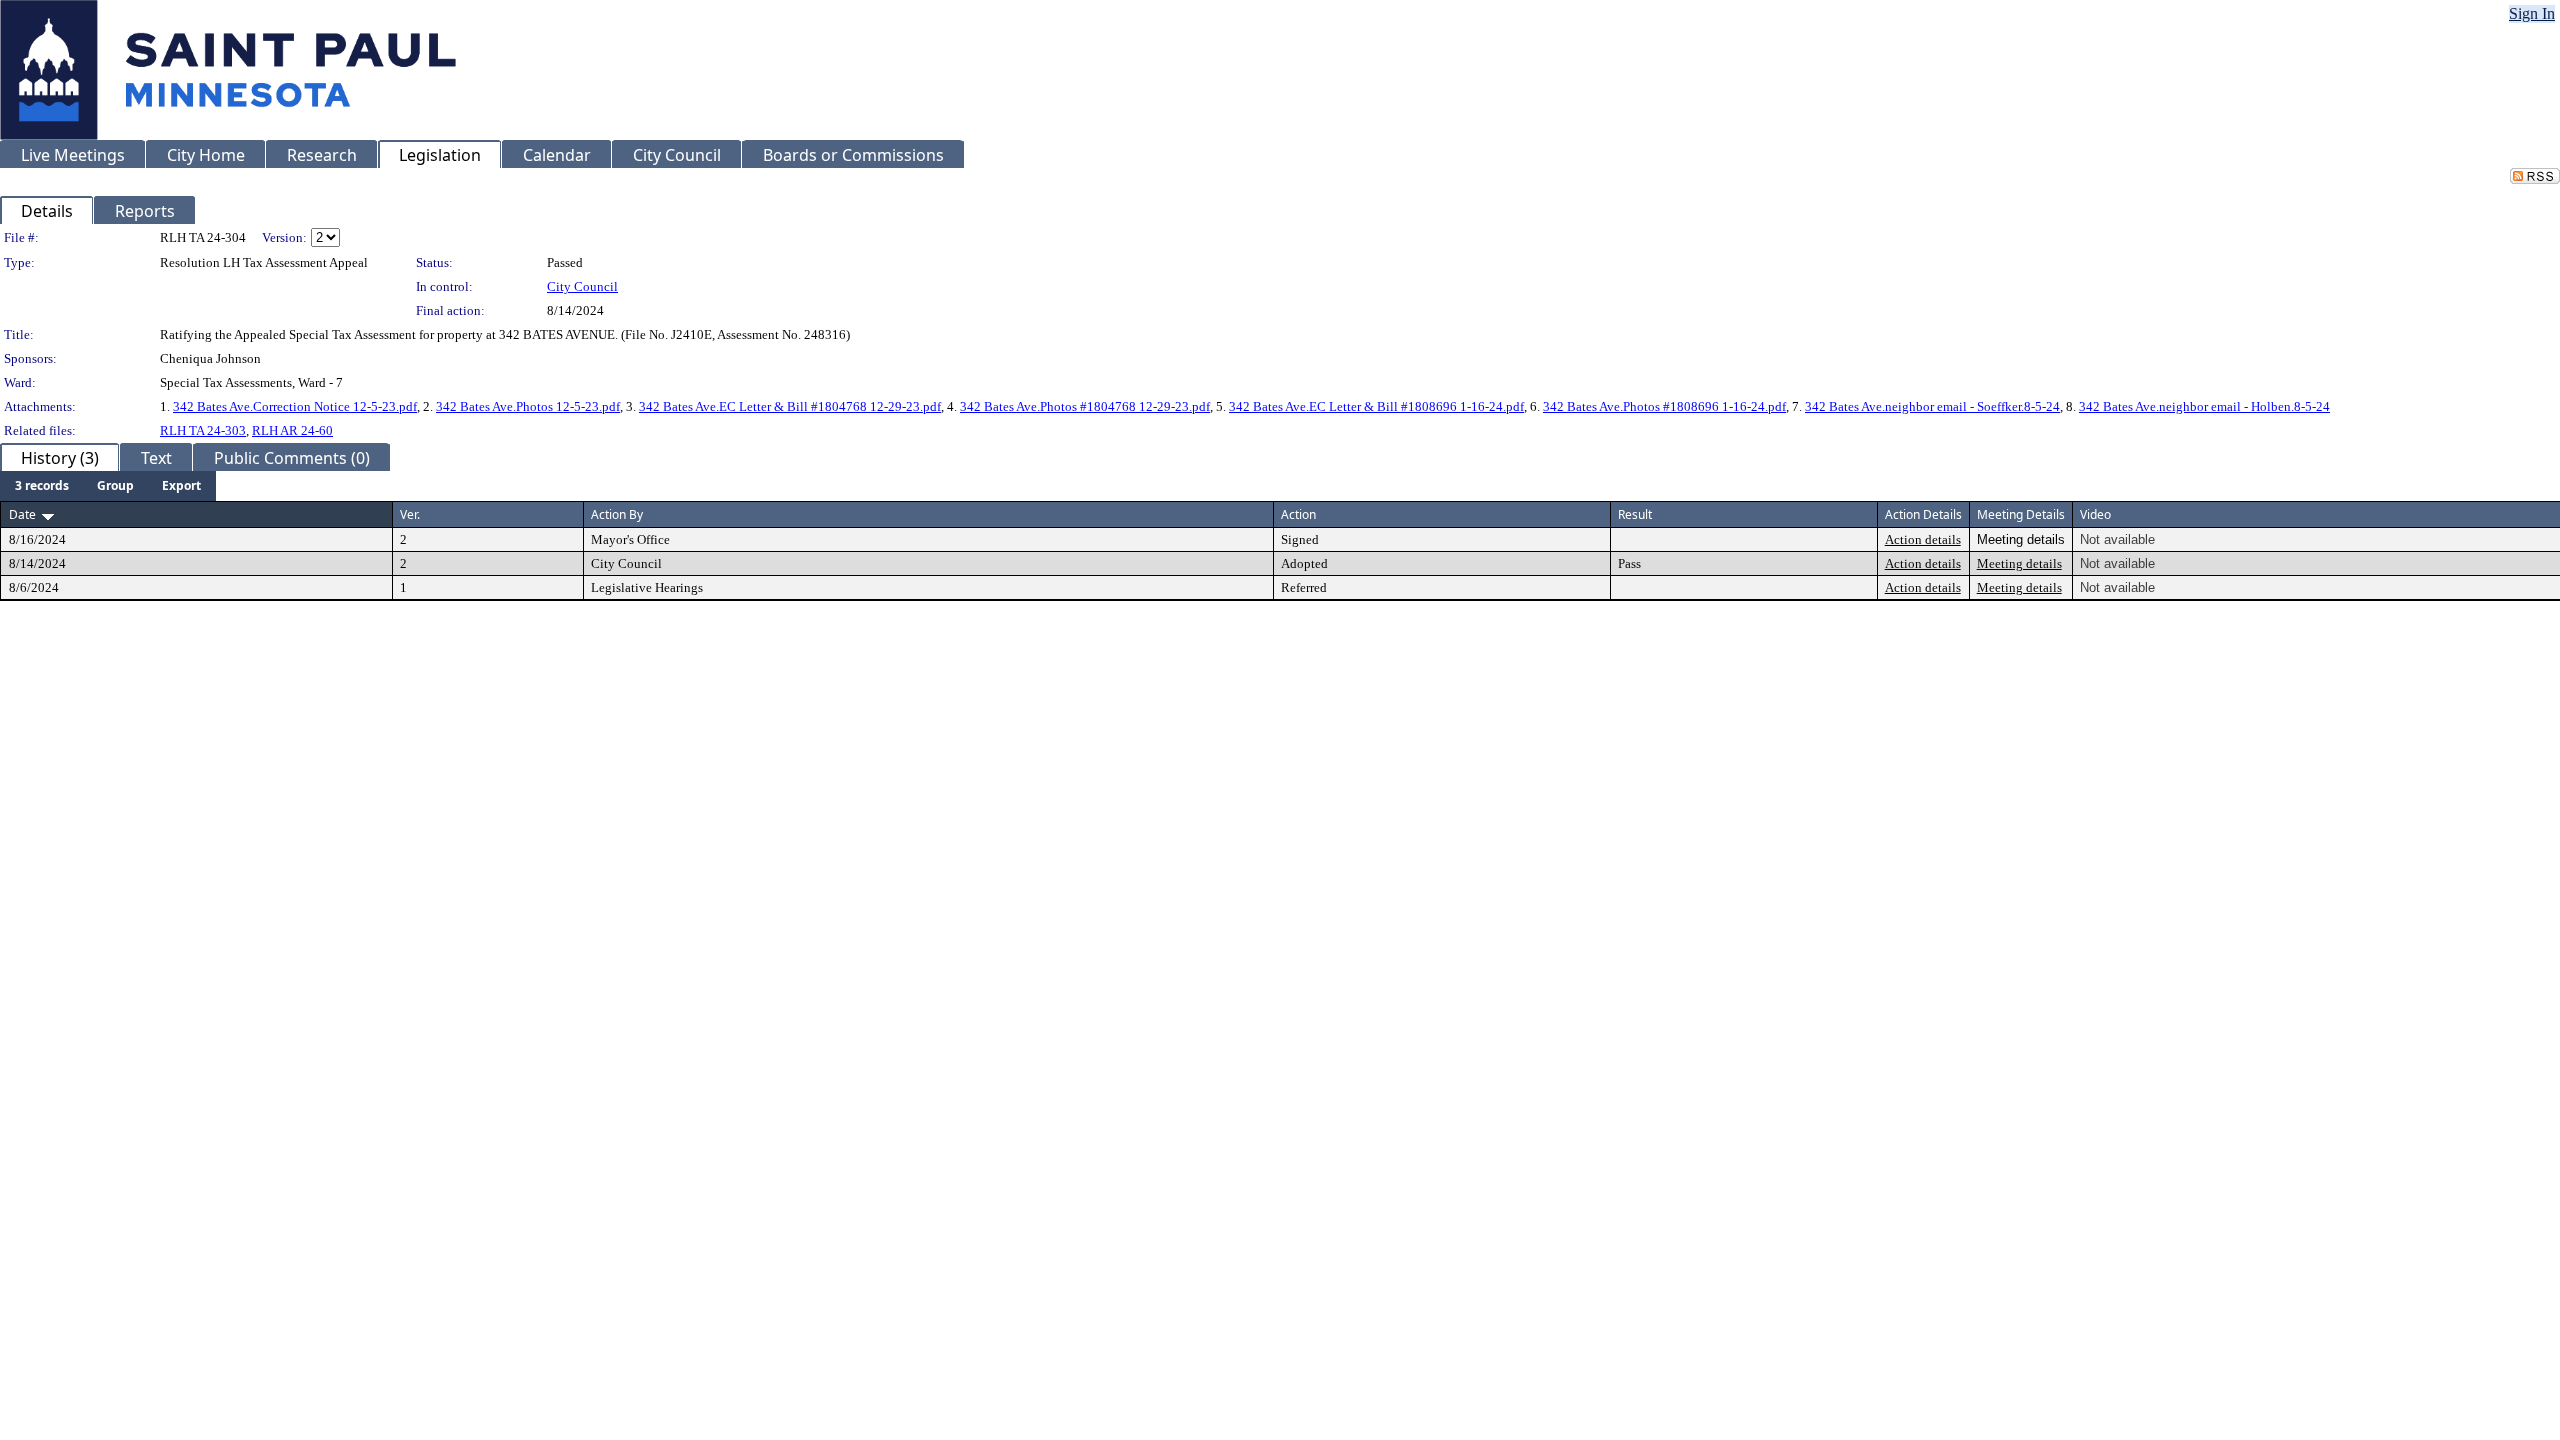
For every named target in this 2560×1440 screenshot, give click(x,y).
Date (22, 514)
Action (1298, 514)
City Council (582, 286)
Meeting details (2019, 563)
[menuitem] (42, 486)
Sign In (2532, 13)
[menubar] (108, 486)
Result (1635, 514)
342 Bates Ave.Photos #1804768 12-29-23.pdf (1085, 406)
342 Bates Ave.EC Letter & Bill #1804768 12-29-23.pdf (790, 406)
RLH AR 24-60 (292, 430)
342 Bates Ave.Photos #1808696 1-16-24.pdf (1664, 406)
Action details (1923, 539)
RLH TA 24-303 (203, 430)
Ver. (410, 514)
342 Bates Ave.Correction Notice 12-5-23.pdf (295, 406)
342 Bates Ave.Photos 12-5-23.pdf (528, 406)
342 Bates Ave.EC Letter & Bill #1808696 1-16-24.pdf (1376, 406)
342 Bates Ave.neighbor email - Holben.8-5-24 (2204, 406)
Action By (617, 514)
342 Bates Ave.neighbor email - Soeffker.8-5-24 (1932, 406)
